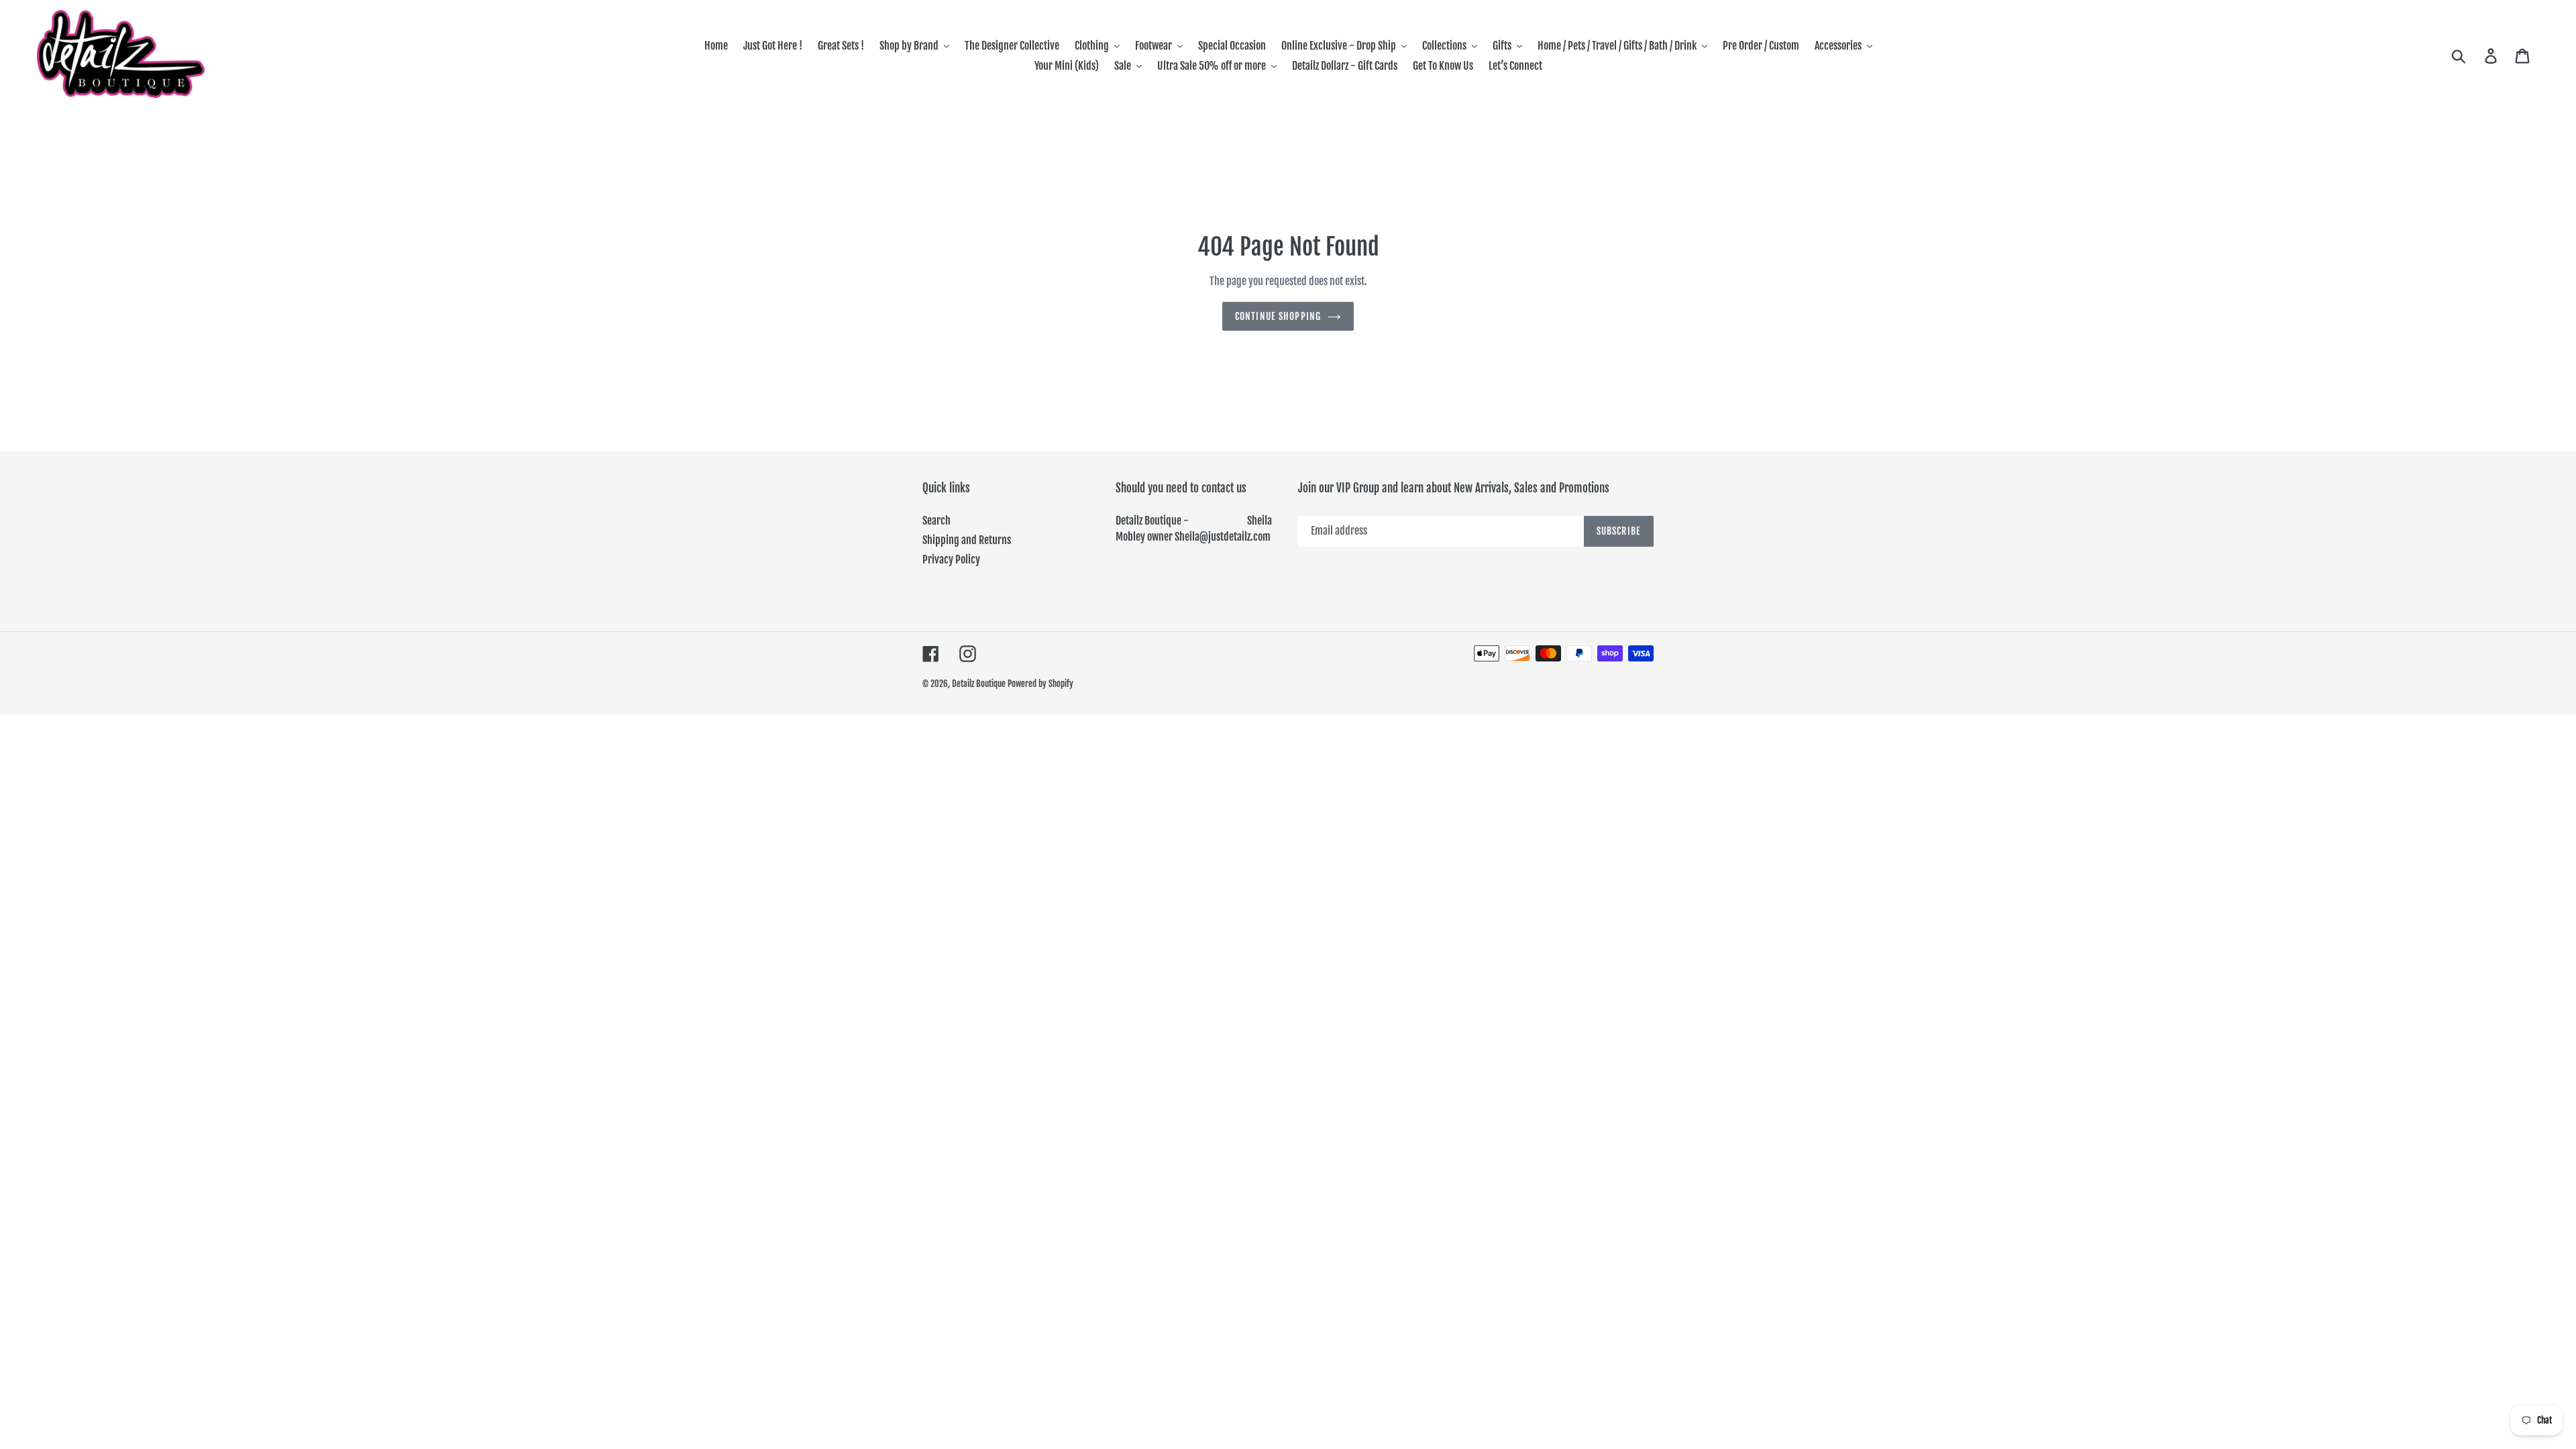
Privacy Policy (951, 559)
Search (936, 521)
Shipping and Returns (967, 540)
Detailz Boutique (979, 684)
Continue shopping (1278, 316)
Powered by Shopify (1040, 684)
